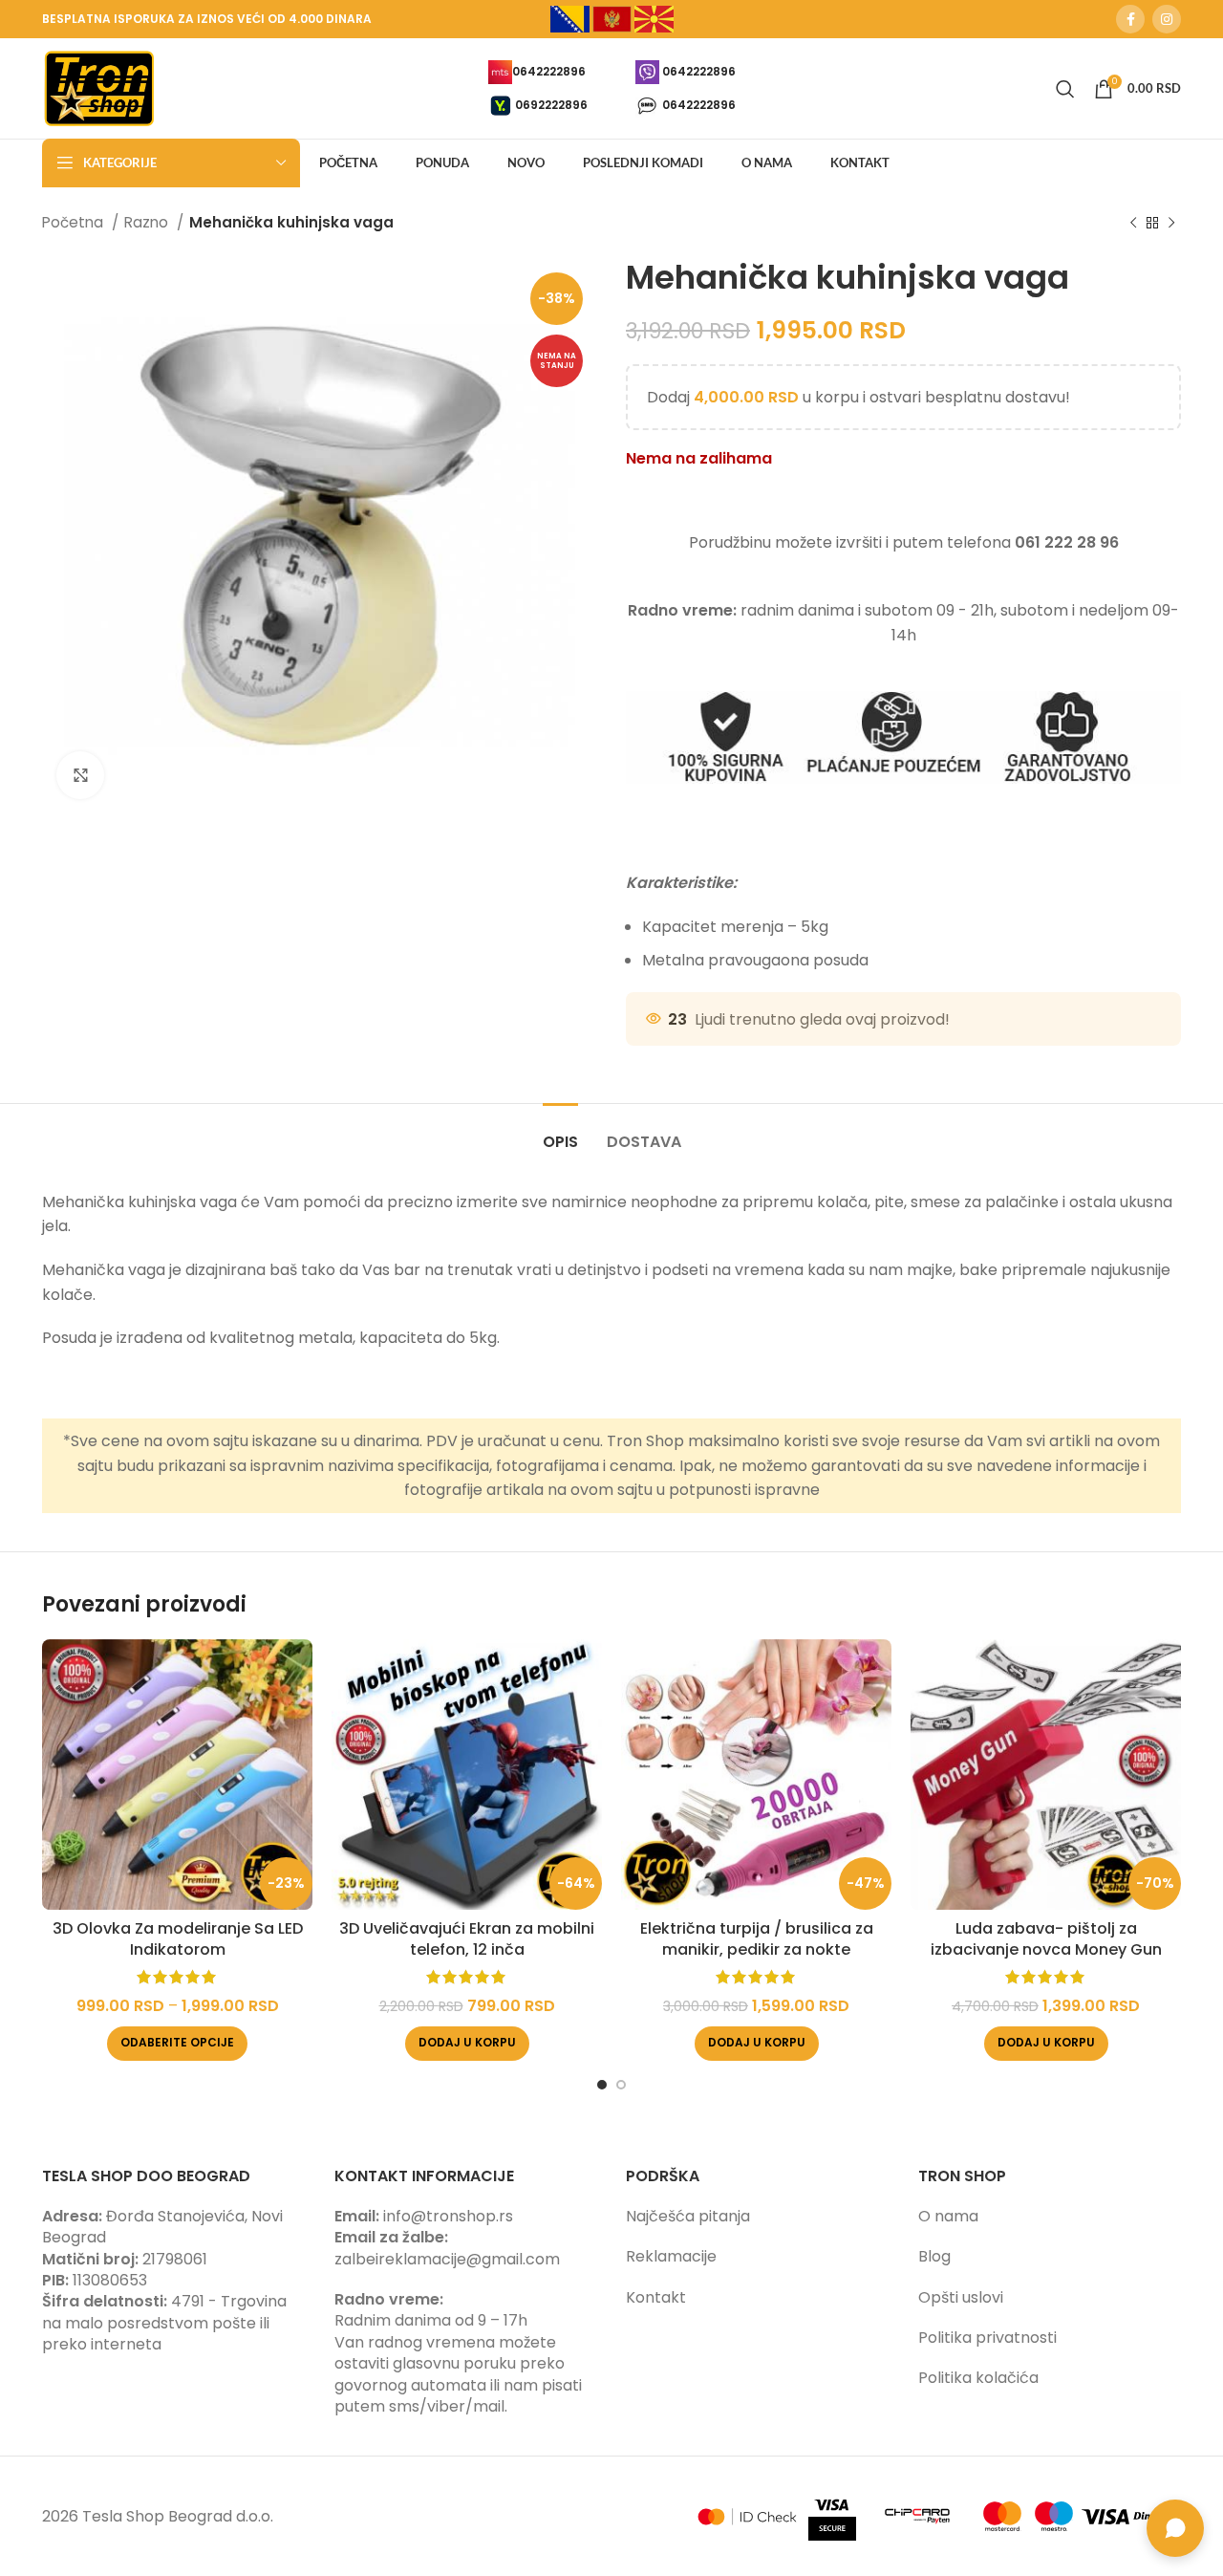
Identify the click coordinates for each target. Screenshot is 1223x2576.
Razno (148, 222)
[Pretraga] (1065, 89)
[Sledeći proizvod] (1171, 223)
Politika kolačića (978, 2378)
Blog (934, 2256)
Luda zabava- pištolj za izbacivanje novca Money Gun (1046, 1939)
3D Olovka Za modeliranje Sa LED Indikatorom (178, 1939)
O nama (948, 2216)
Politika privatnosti (987, 2338)
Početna (75, 222)
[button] (467, 2044)
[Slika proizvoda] (177, 1775)
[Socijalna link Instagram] (1167, 19)
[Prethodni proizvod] (1133, 223)
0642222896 (549, 70)
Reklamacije (671, 2256)
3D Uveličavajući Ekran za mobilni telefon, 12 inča (467, 1939)
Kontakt (656, 2297)
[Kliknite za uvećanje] (80, 775)
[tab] (560, 1132)
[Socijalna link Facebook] (1130, 19)
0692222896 (551, 104)
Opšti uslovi (961, 2297)
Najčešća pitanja (688, 2216)
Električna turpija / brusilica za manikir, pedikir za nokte (757, 1939)
